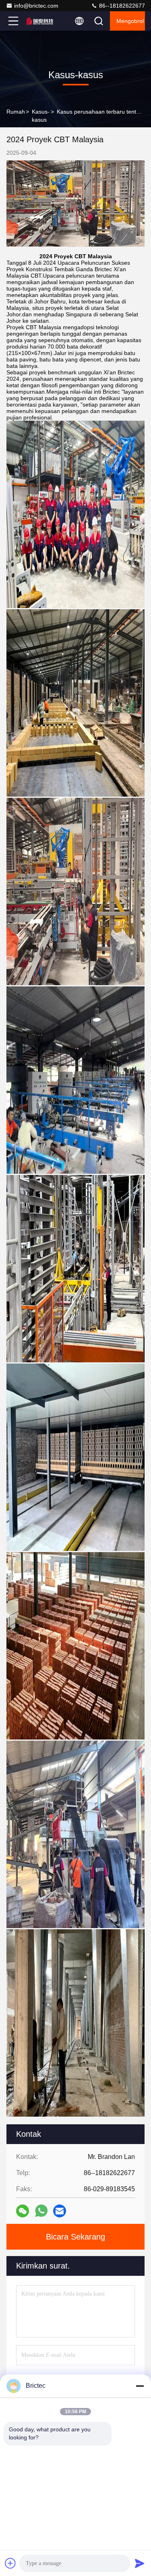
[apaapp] (41, 2211)
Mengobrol (130, 21)
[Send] (140, 2563)
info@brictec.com (36, 6)
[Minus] (140, 2386)
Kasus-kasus (41, 116)
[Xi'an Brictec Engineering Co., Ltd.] (40, 21)
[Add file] (10, 2563)
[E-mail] (60, 2211)
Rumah (16, 112)
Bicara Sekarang (75, 2237)
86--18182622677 (121, 6)
